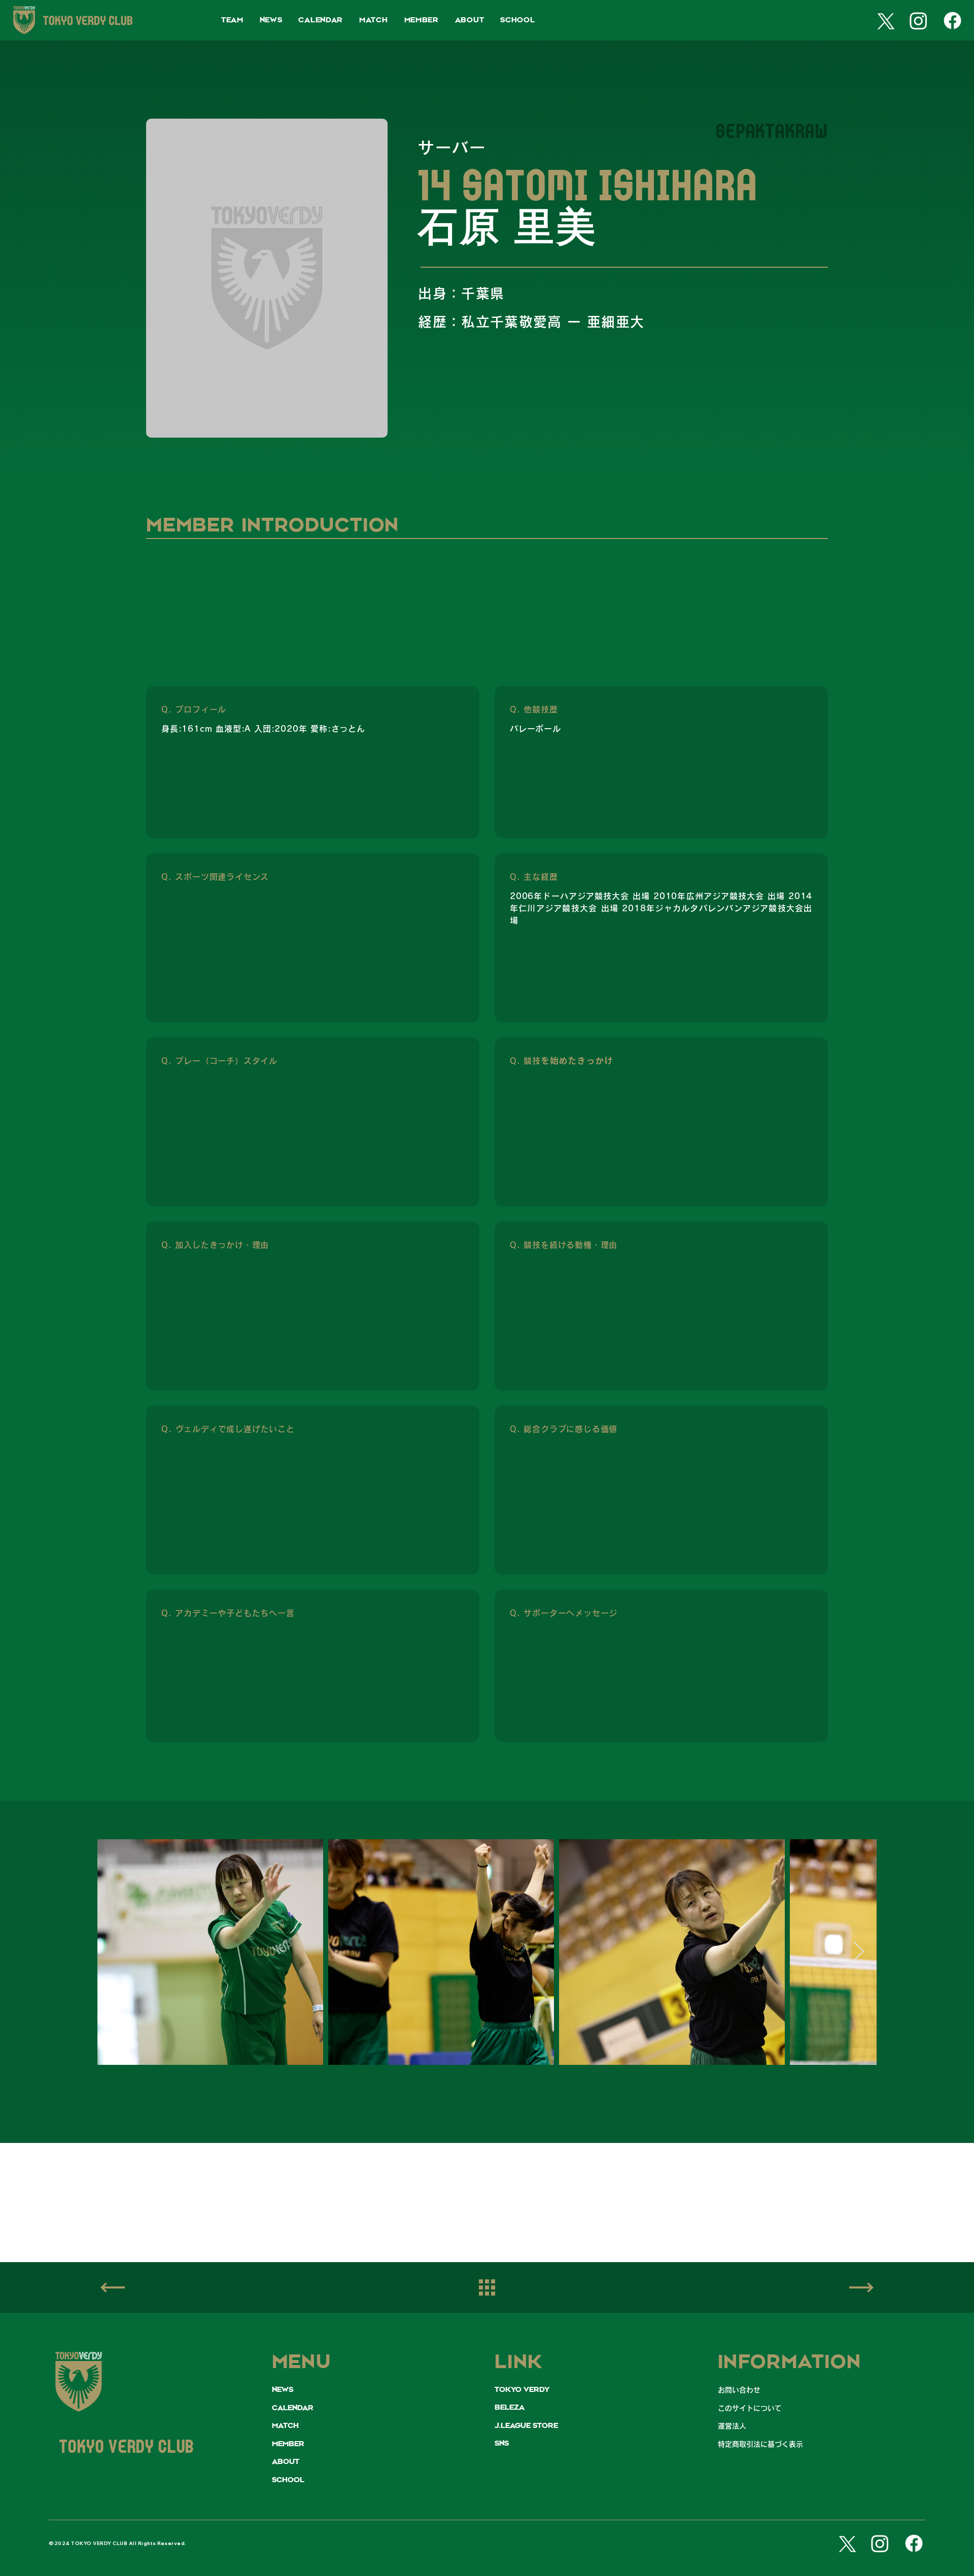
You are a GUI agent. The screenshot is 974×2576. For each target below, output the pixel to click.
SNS (502, 2444)
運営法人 (732, 2426)
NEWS (283, 2390)
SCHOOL (288, 2480)
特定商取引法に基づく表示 (760, 2444)
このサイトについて (750, 2408)
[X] (884, 21)
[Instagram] (918, 21)
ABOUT (286, 2462)
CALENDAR (293, 2408)
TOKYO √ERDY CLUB (127, 2448)
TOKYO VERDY (522, 2390)
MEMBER (288, 2444)
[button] (232, 21)
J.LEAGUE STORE (526, 2426)
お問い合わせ (739, 2390)
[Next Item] (859, 1952)
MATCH (285, 2426)
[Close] (861, 2287)
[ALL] (487, 2288)
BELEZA (510, 2408)
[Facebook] (952, 21)
